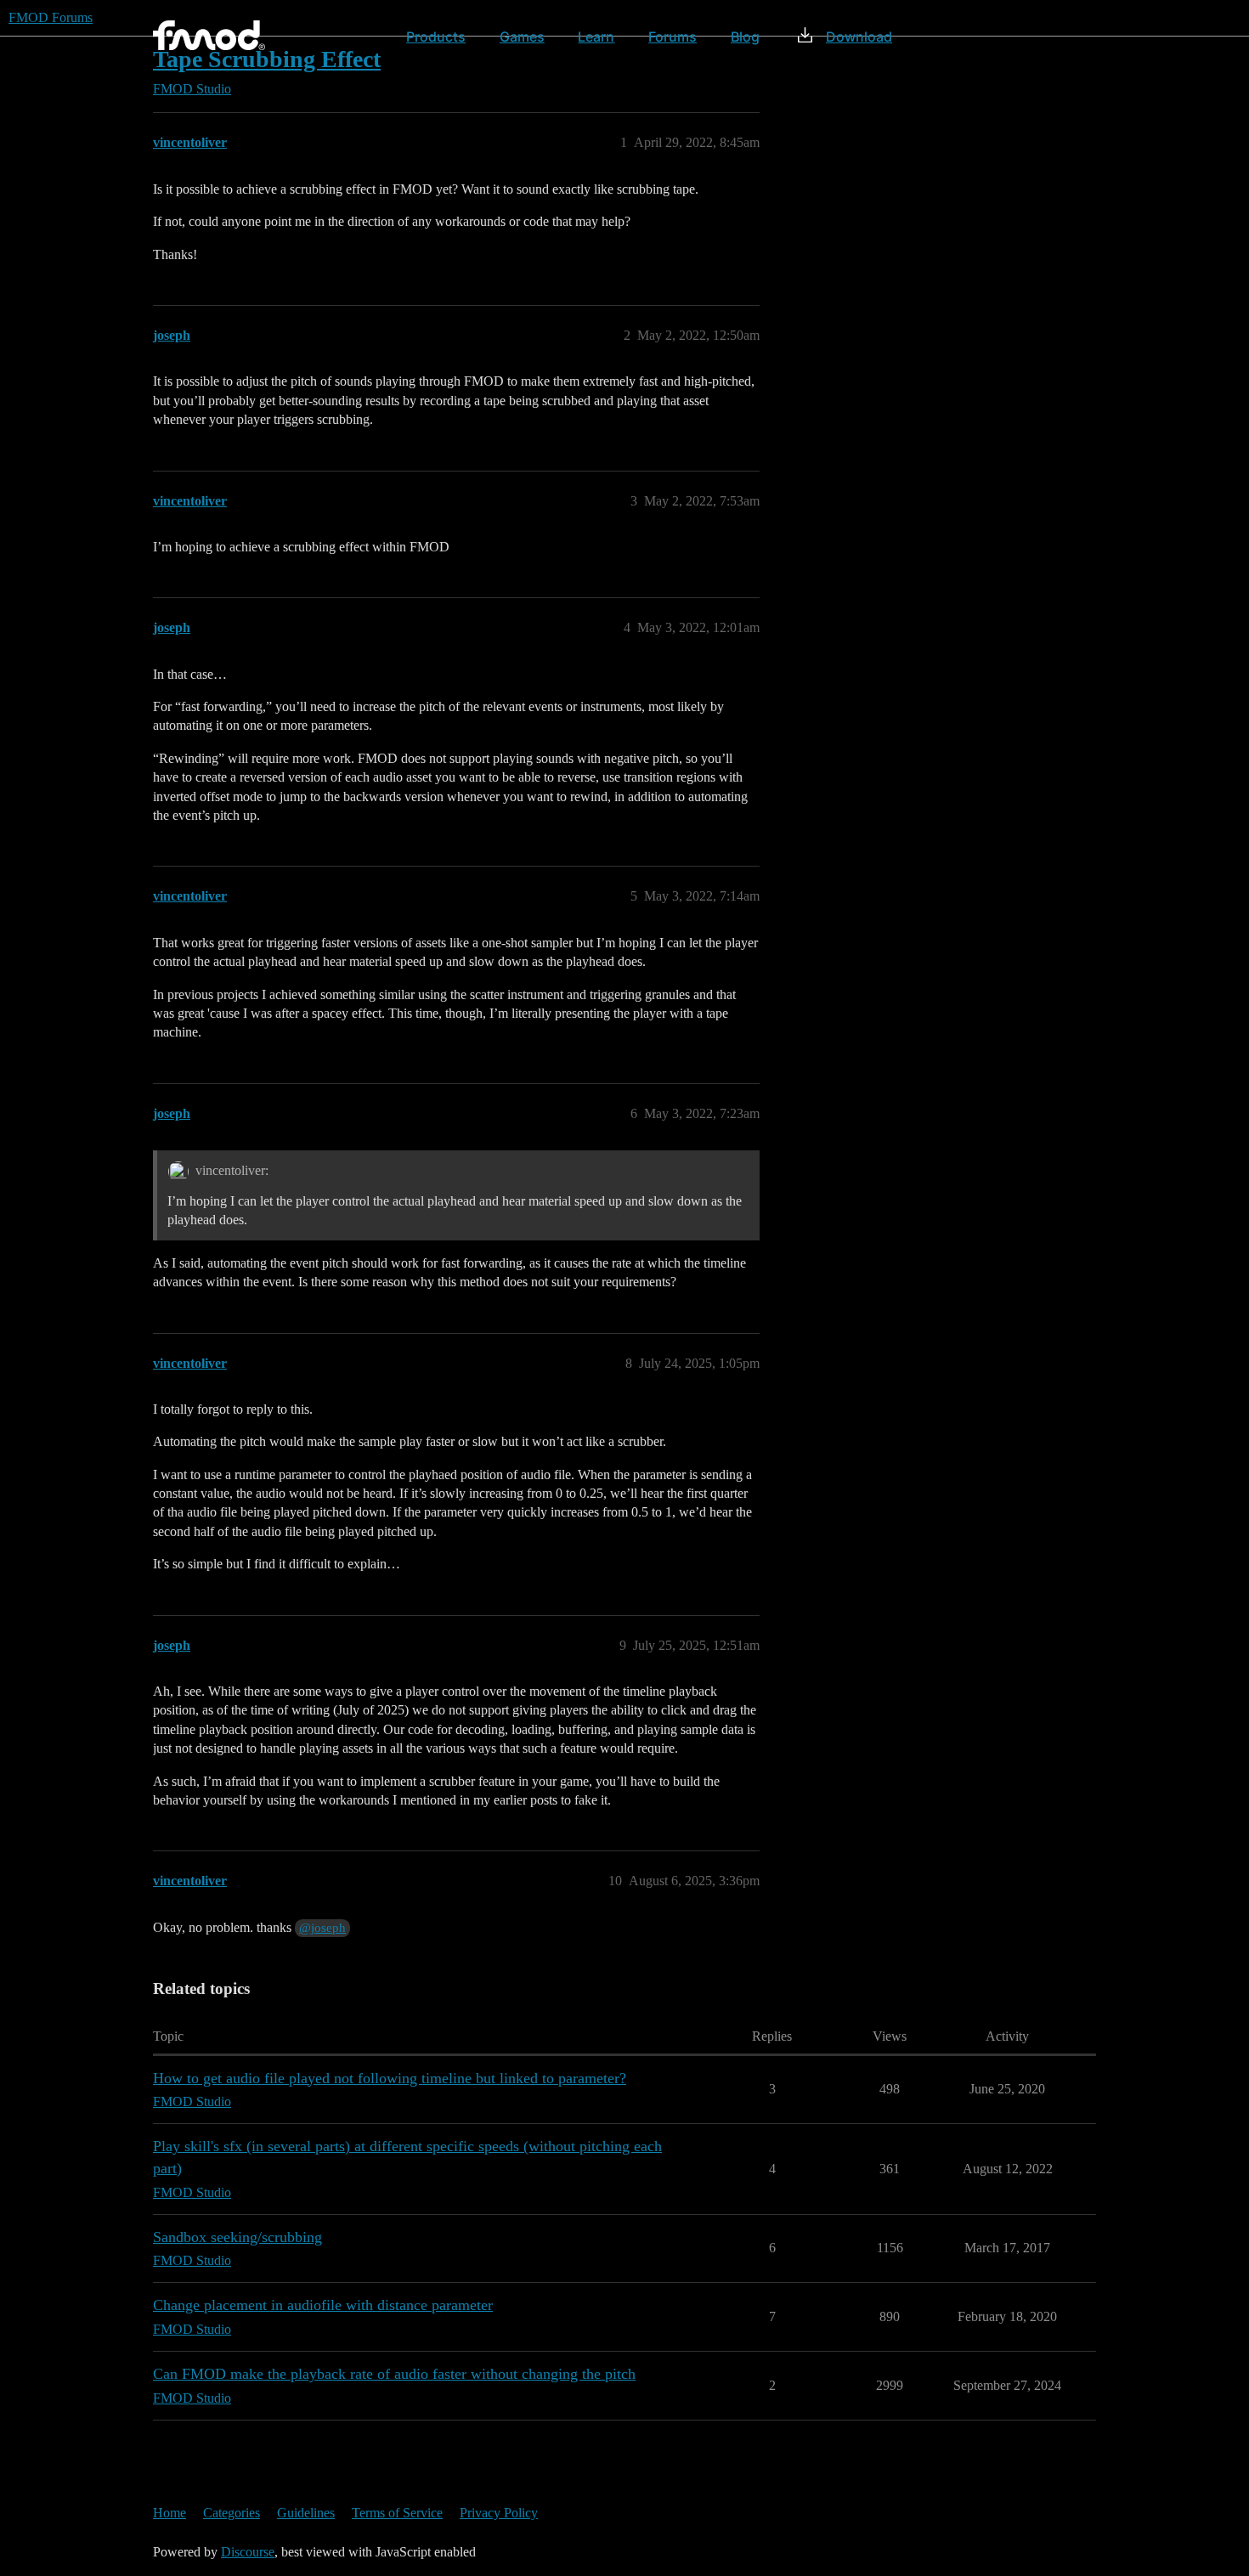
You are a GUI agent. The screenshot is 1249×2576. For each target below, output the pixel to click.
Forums (673, 37)
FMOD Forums (51, 17)
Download (859, 37)
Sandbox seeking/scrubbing (237, 2237)
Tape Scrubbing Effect (267, 59)
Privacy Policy (499, 2513)
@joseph (322, 1928)
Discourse (248, 2552)
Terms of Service (397, 2513)
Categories (232, 2513)
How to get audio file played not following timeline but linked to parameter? (390, 2078)
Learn (596, 37)
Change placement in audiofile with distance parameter (323, 2305)
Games (522, 37)
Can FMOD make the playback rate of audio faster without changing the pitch (394, 2374)
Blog (745, 37)
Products (436, 37)
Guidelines (306, 2513)
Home (170, 2513)
